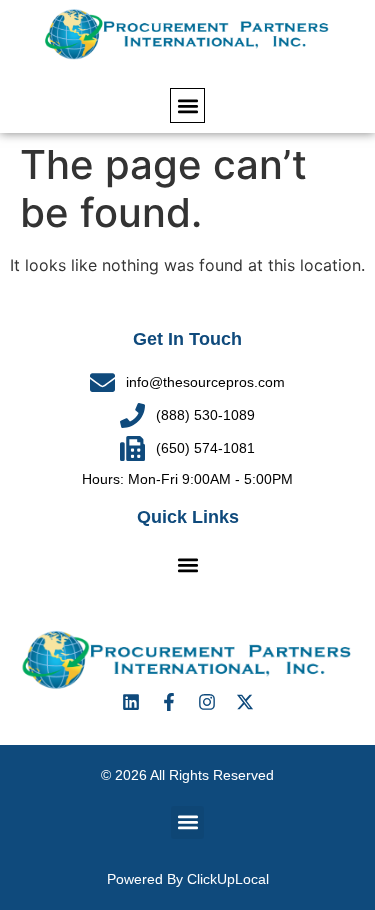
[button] (187, 105)
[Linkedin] (131, 702)
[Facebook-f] (169, 702)
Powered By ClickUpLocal (188, 879)
